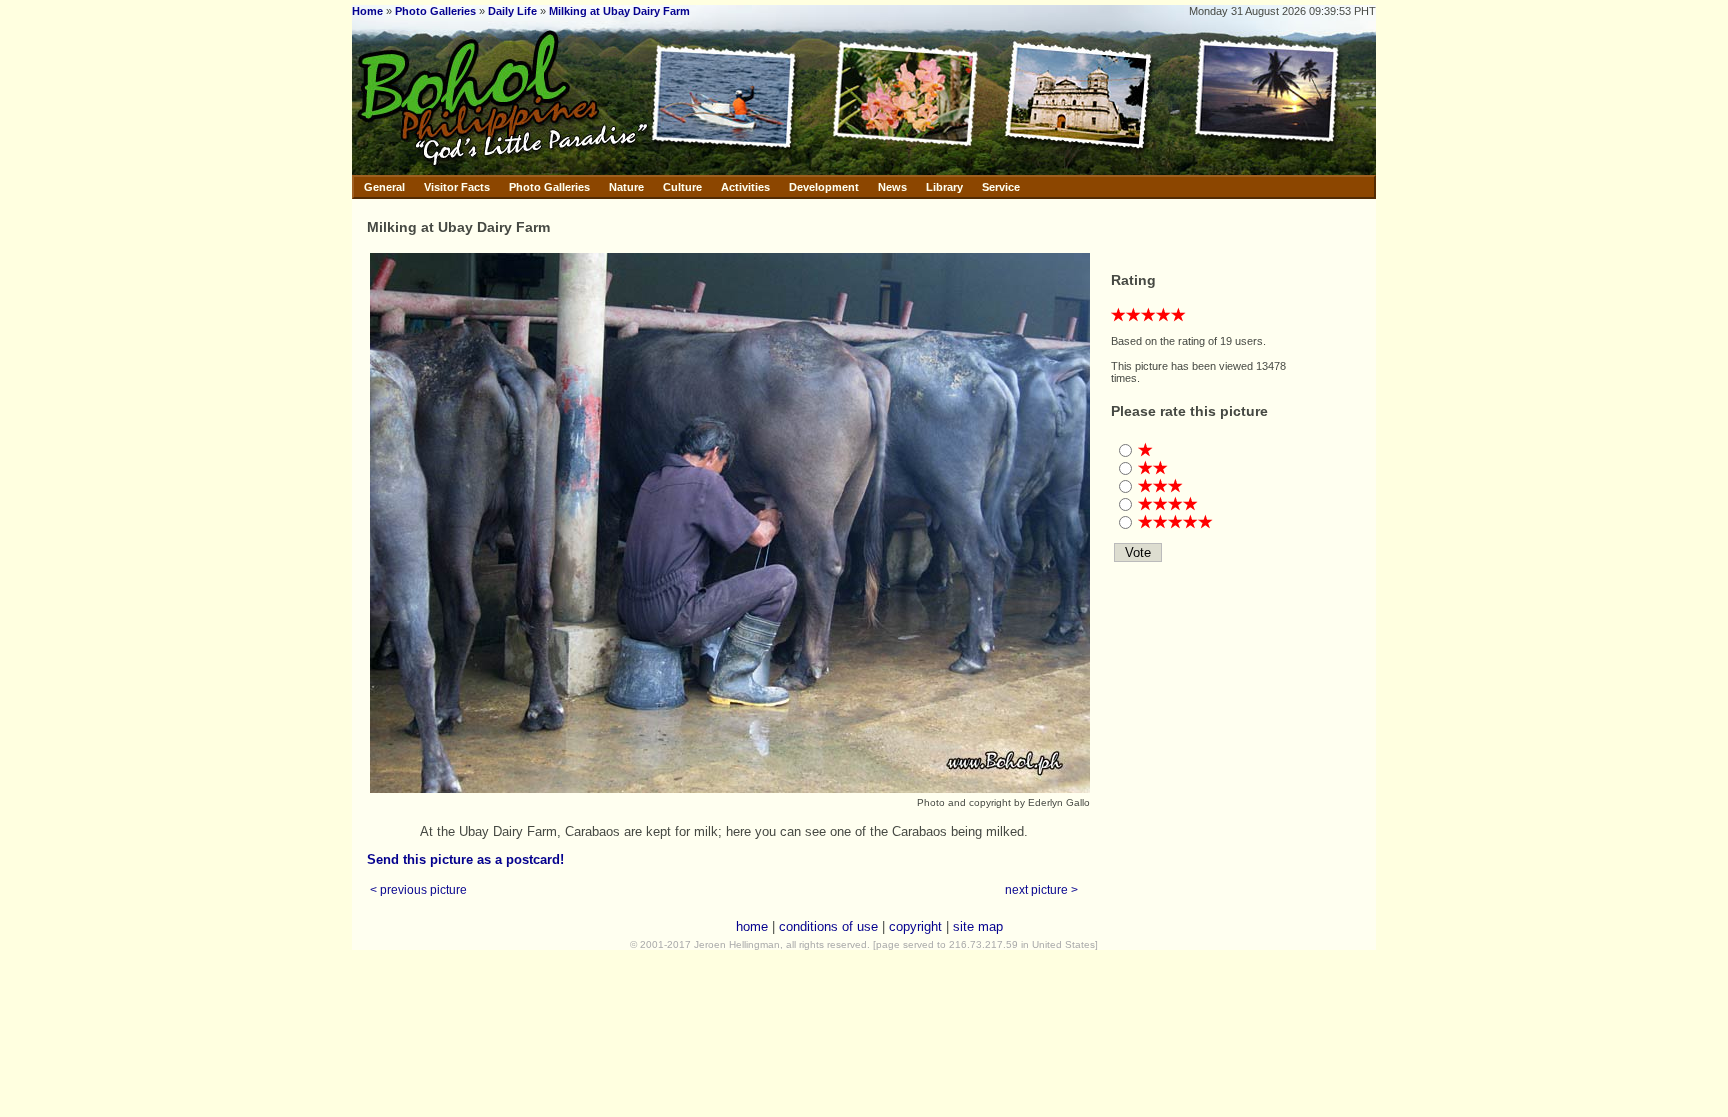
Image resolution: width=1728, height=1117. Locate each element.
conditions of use (828, 926)
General (384, 187)
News (892, 187)
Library (944, 187)
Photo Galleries (435, 11)
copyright (915, 926)
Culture (682, 187)
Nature (626, 187)
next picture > (1041, 889)
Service (1001, 187)
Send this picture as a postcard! (465, 859)
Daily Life (512, 11)
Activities (745, 187)
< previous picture (418, 889)
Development (824, 187)
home (752, 926)
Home (367, 11)
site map (978, 926)
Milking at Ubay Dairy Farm (619, 11)
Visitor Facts (457, 187)
